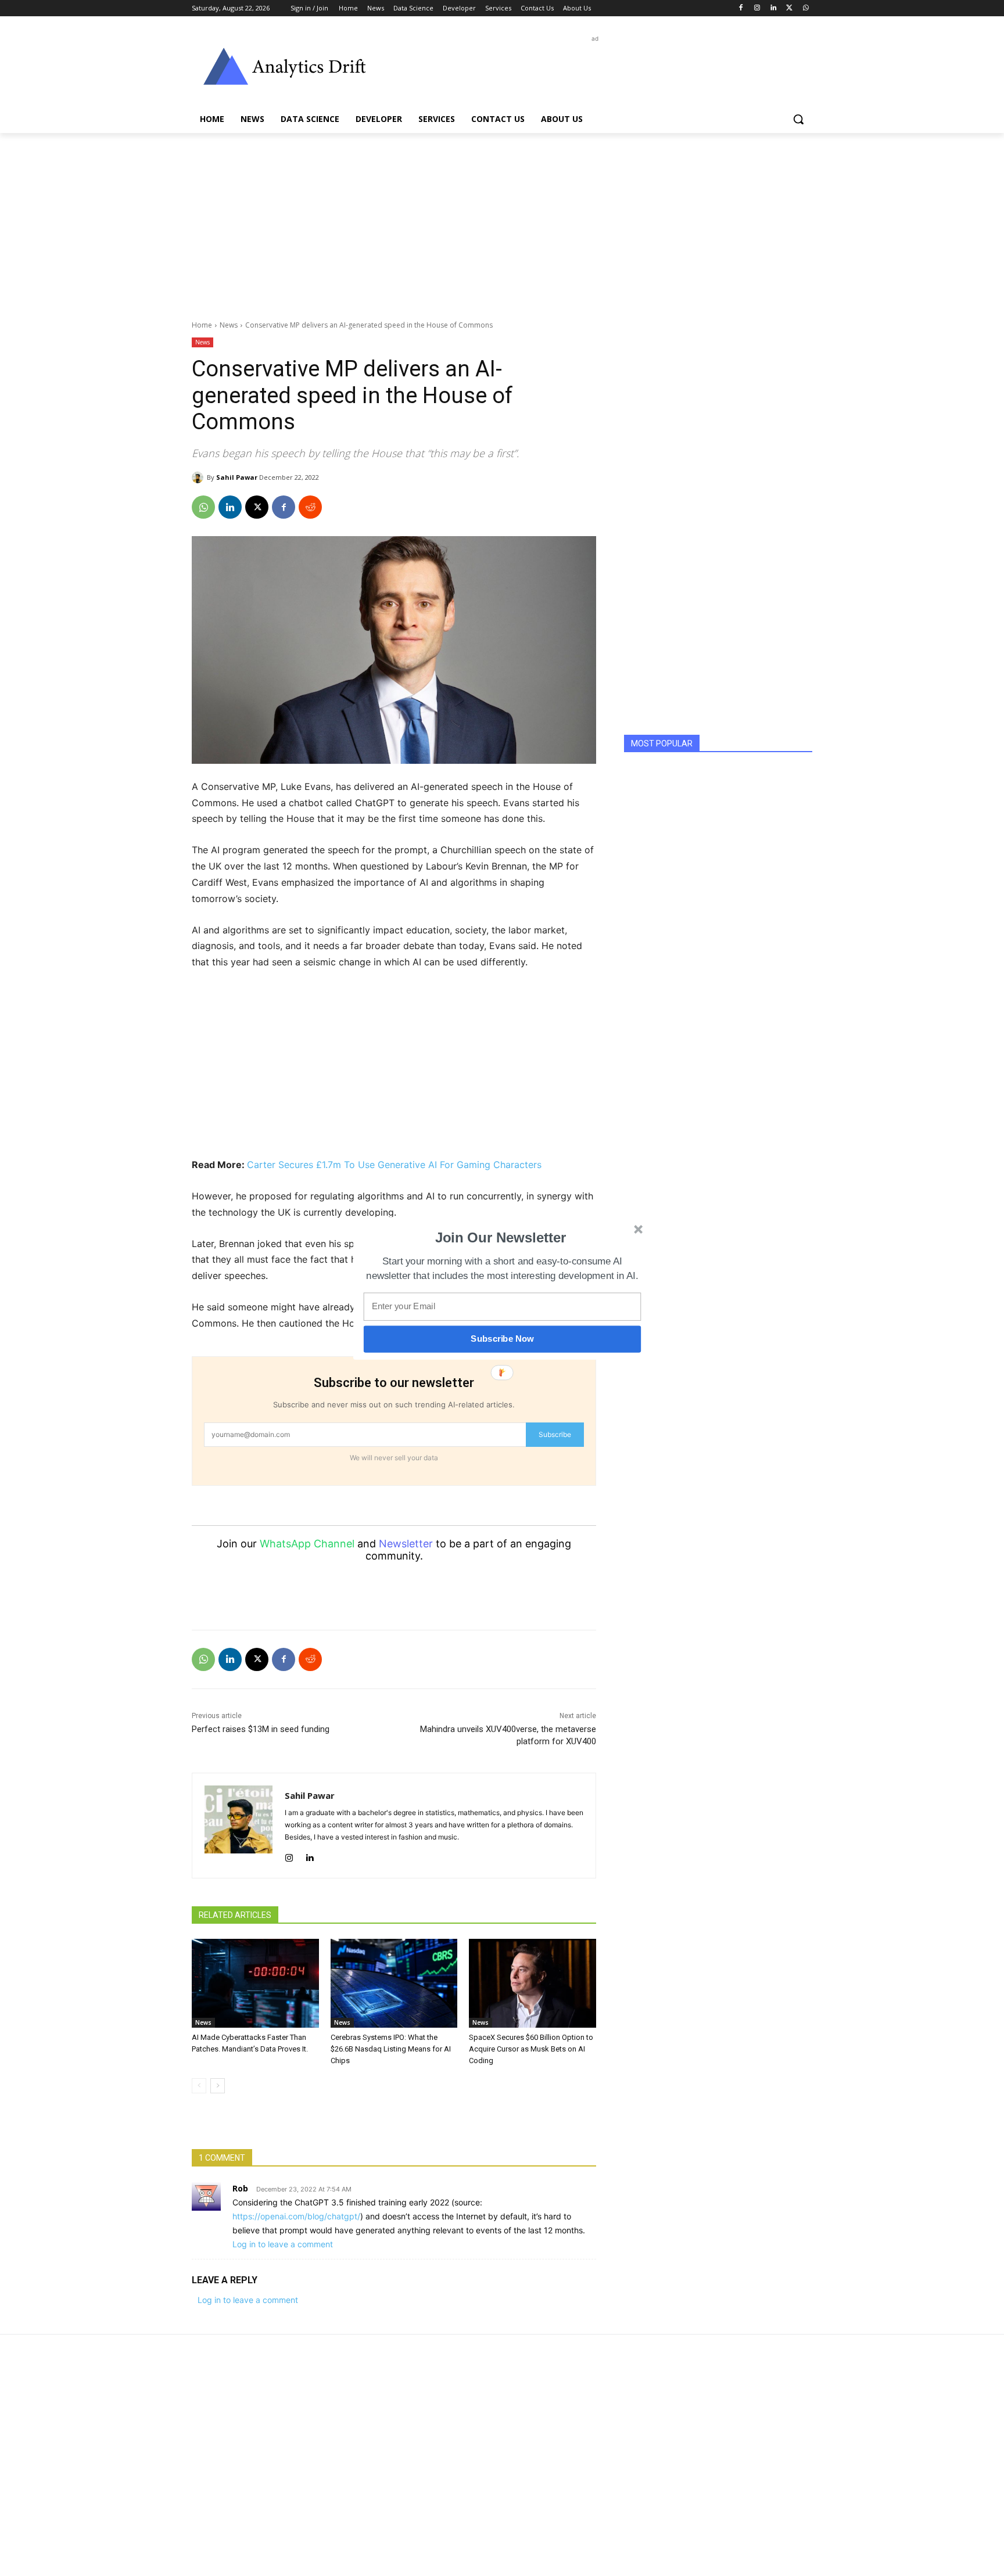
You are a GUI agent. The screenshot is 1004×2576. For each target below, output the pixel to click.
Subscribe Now (502, 1339)
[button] (501, 1237)
